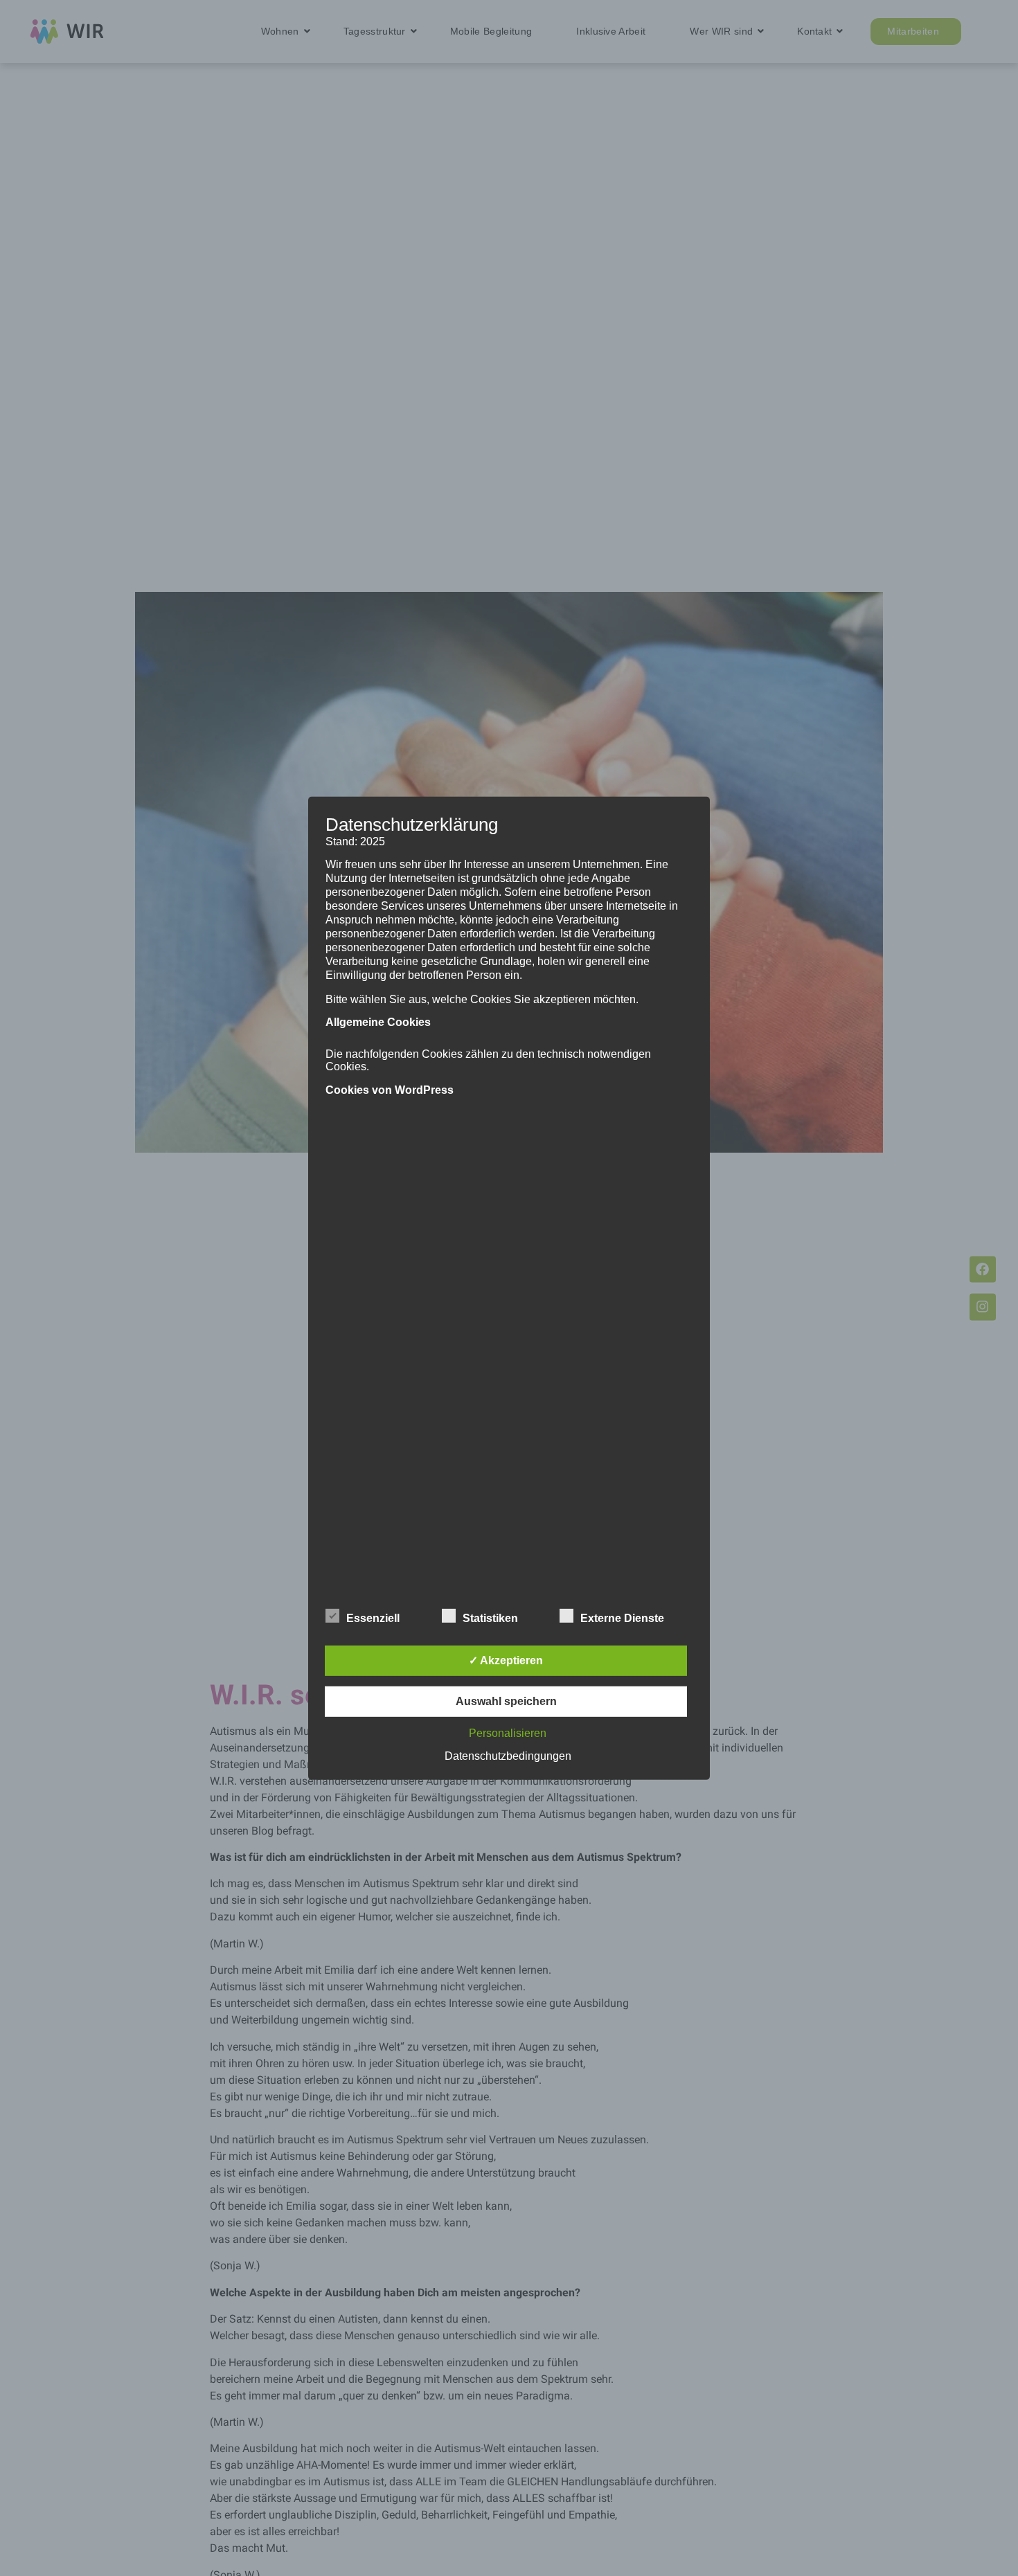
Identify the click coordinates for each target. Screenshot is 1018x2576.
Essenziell (373, 1618)
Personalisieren (508, 1733)
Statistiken (490, 1618)
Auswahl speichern (506, 1701)
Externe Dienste (622, 1618)
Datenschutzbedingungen (508, 1756)
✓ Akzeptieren (506, 1660)
